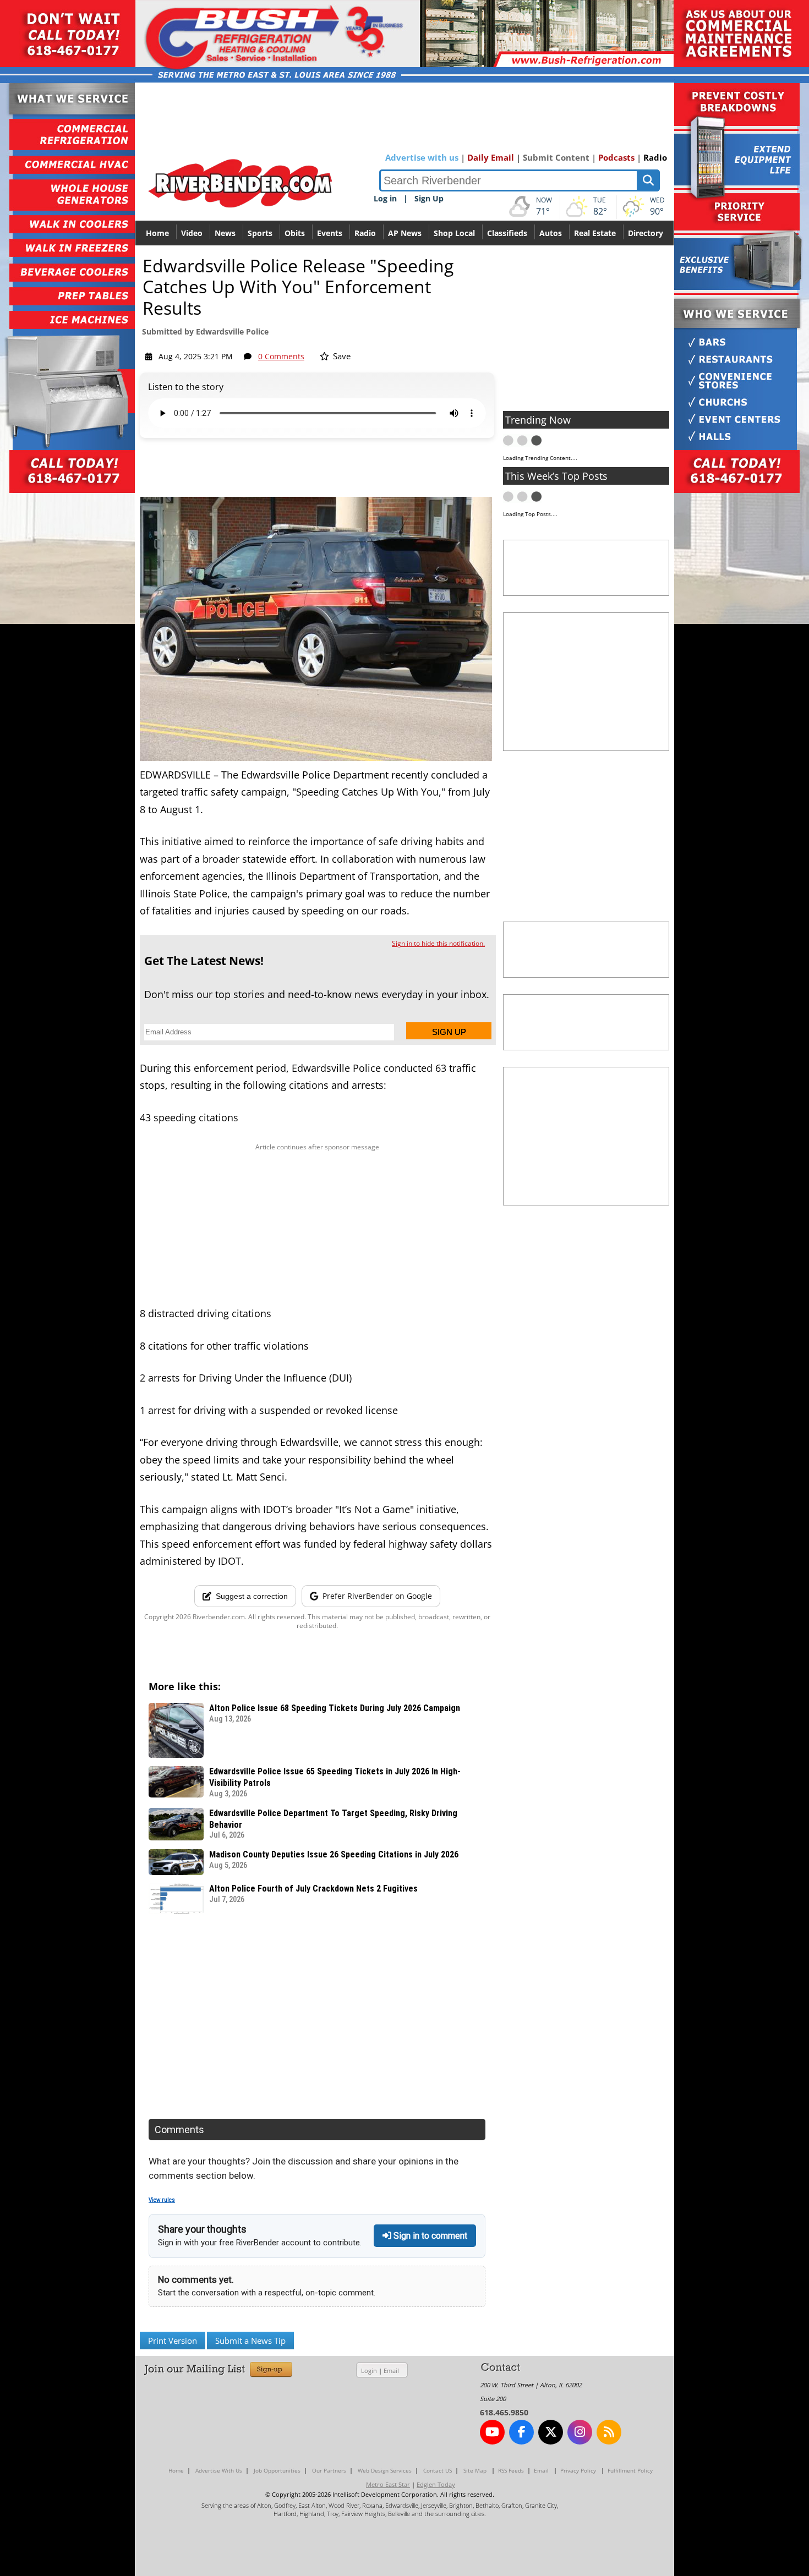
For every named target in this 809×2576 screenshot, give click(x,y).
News (225, 233)
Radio (655, 157)
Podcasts (616, 157)
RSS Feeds (511, 2470)
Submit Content (556, 157)
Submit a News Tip (250, 2341)
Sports (260, 233)
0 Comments (281, 356)
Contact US (438, 2470)
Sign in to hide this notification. (438, 943)
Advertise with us (422, 157)
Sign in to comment (429, 2236)
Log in (385, 198)
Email (391, 2371)
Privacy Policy (578, 2470)
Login (369, 2371)
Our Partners (329, 2470)
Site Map (475, 2470)
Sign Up (429, 198)
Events (330, 233)
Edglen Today (436, 2484)
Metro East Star (388, 2484)
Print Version (173, 2341)
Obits (295, 233)
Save (341, 356)
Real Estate (595, 233)
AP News (405, 233)
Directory (646, 233)
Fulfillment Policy (630, 2470)
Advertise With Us (219, 2470)
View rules (162, 2200)
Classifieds (507, 233)
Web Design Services (385, 2470)
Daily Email (491, 157)
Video (192, 233)
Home (157, 233)
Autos (551, 233)
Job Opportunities (277, 2470)
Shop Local (454, 233)
